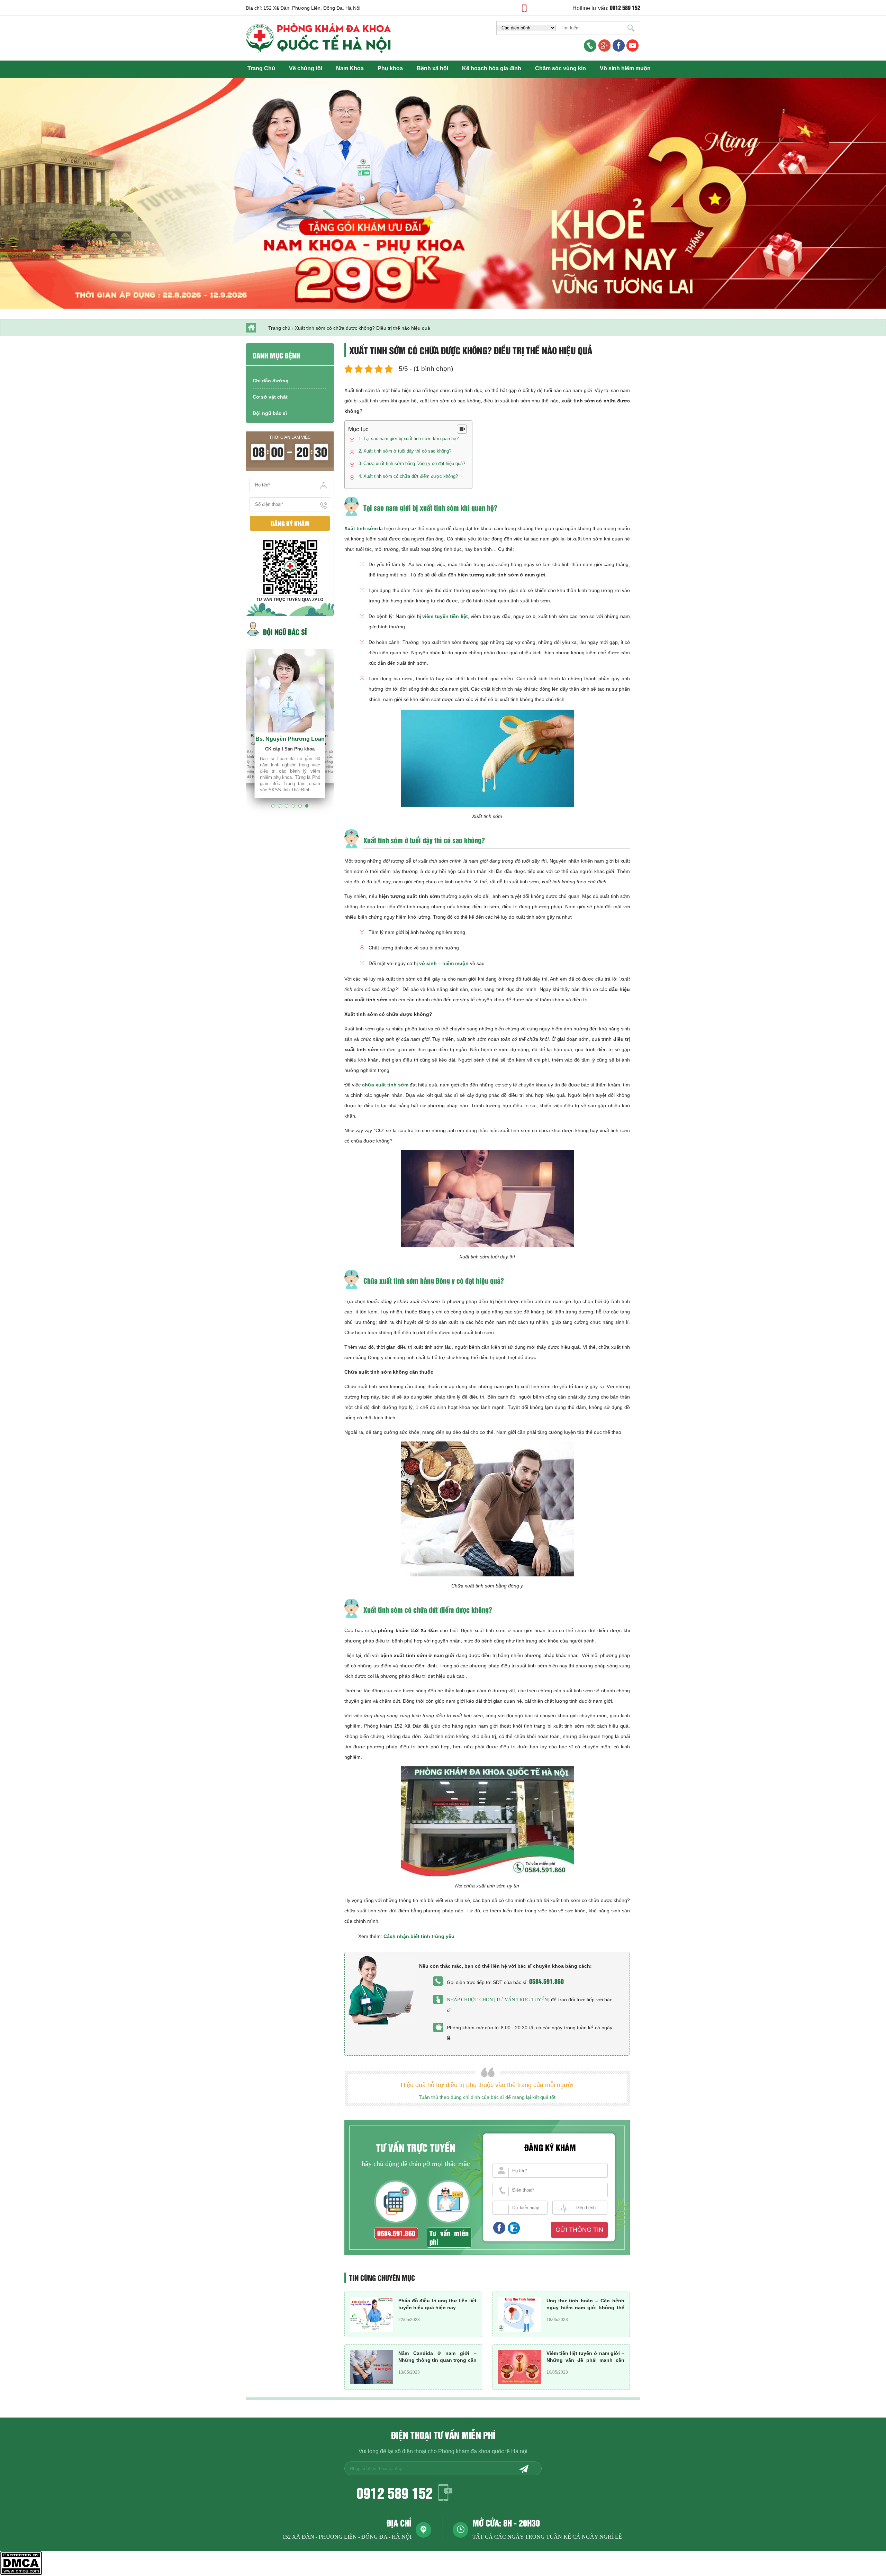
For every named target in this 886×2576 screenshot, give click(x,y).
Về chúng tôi (306, 68)
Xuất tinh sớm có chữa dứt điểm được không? (411, 476)
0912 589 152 (395, 2492)
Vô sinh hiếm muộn (625, 68)
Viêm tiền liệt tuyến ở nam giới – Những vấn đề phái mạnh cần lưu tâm (586, 2360)
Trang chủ (279, 328)
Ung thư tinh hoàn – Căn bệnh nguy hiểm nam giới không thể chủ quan (586, 2308)
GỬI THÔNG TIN (579, 2230)
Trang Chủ (261, 68)
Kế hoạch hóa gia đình (492, 68)
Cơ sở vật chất (270, 397)
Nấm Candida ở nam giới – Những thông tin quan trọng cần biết (437, 2360)
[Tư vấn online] (619, 46)
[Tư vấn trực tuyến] (522, 2000)
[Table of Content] (462, 429)
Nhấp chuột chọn (471, 2000)
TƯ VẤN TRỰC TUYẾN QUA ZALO (290, 600)
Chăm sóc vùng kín (560, 68)
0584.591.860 (546, 1981)
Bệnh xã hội (432, 68)
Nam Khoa (350, 68)
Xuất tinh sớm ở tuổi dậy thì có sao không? (407, 451)
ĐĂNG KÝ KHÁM (290, 523)
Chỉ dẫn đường (271, 381)
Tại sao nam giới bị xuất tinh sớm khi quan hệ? (411, 439)
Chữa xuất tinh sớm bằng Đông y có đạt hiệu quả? (414, 463)
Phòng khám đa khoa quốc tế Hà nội (483, 2451)
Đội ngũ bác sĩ (270, 413)
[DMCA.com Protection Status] (21, 2573)
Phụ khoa (390, 68)
